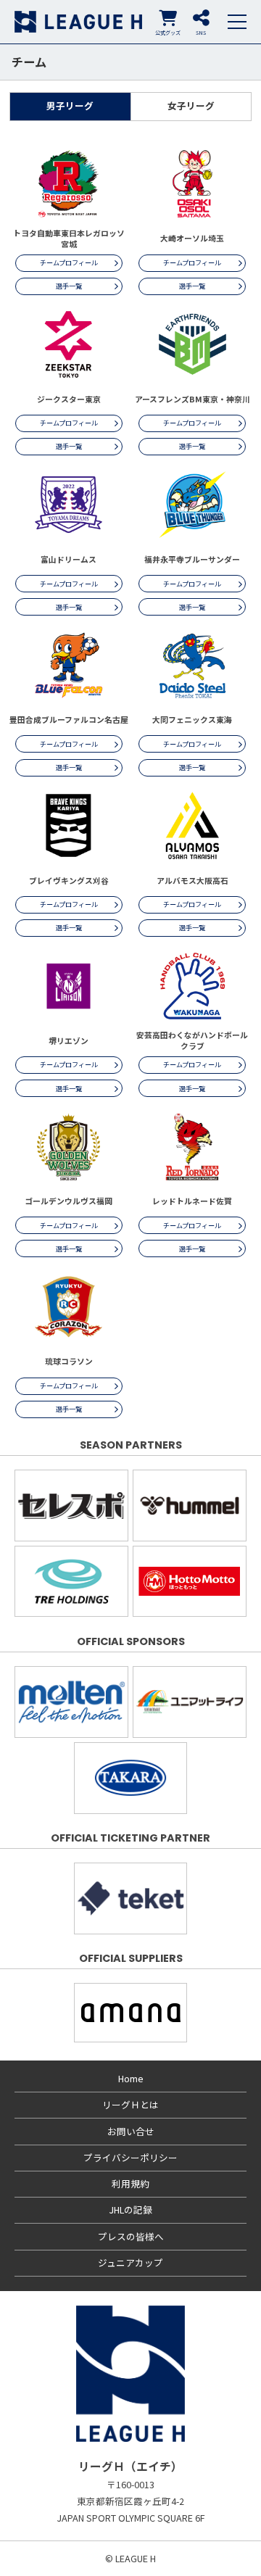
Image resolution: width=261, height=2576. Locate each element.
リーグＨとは (130, 2104)
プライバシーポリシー (130, 2157)
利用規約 (130, 2183)
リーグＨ (78, 22)
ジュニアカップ (130, 2262)
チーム (29, 62)
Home (131, 2078)
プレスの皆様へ (131, 2236)
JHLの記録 (130, 2210)
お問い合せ (131, 2131)
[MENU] (237, 22)
